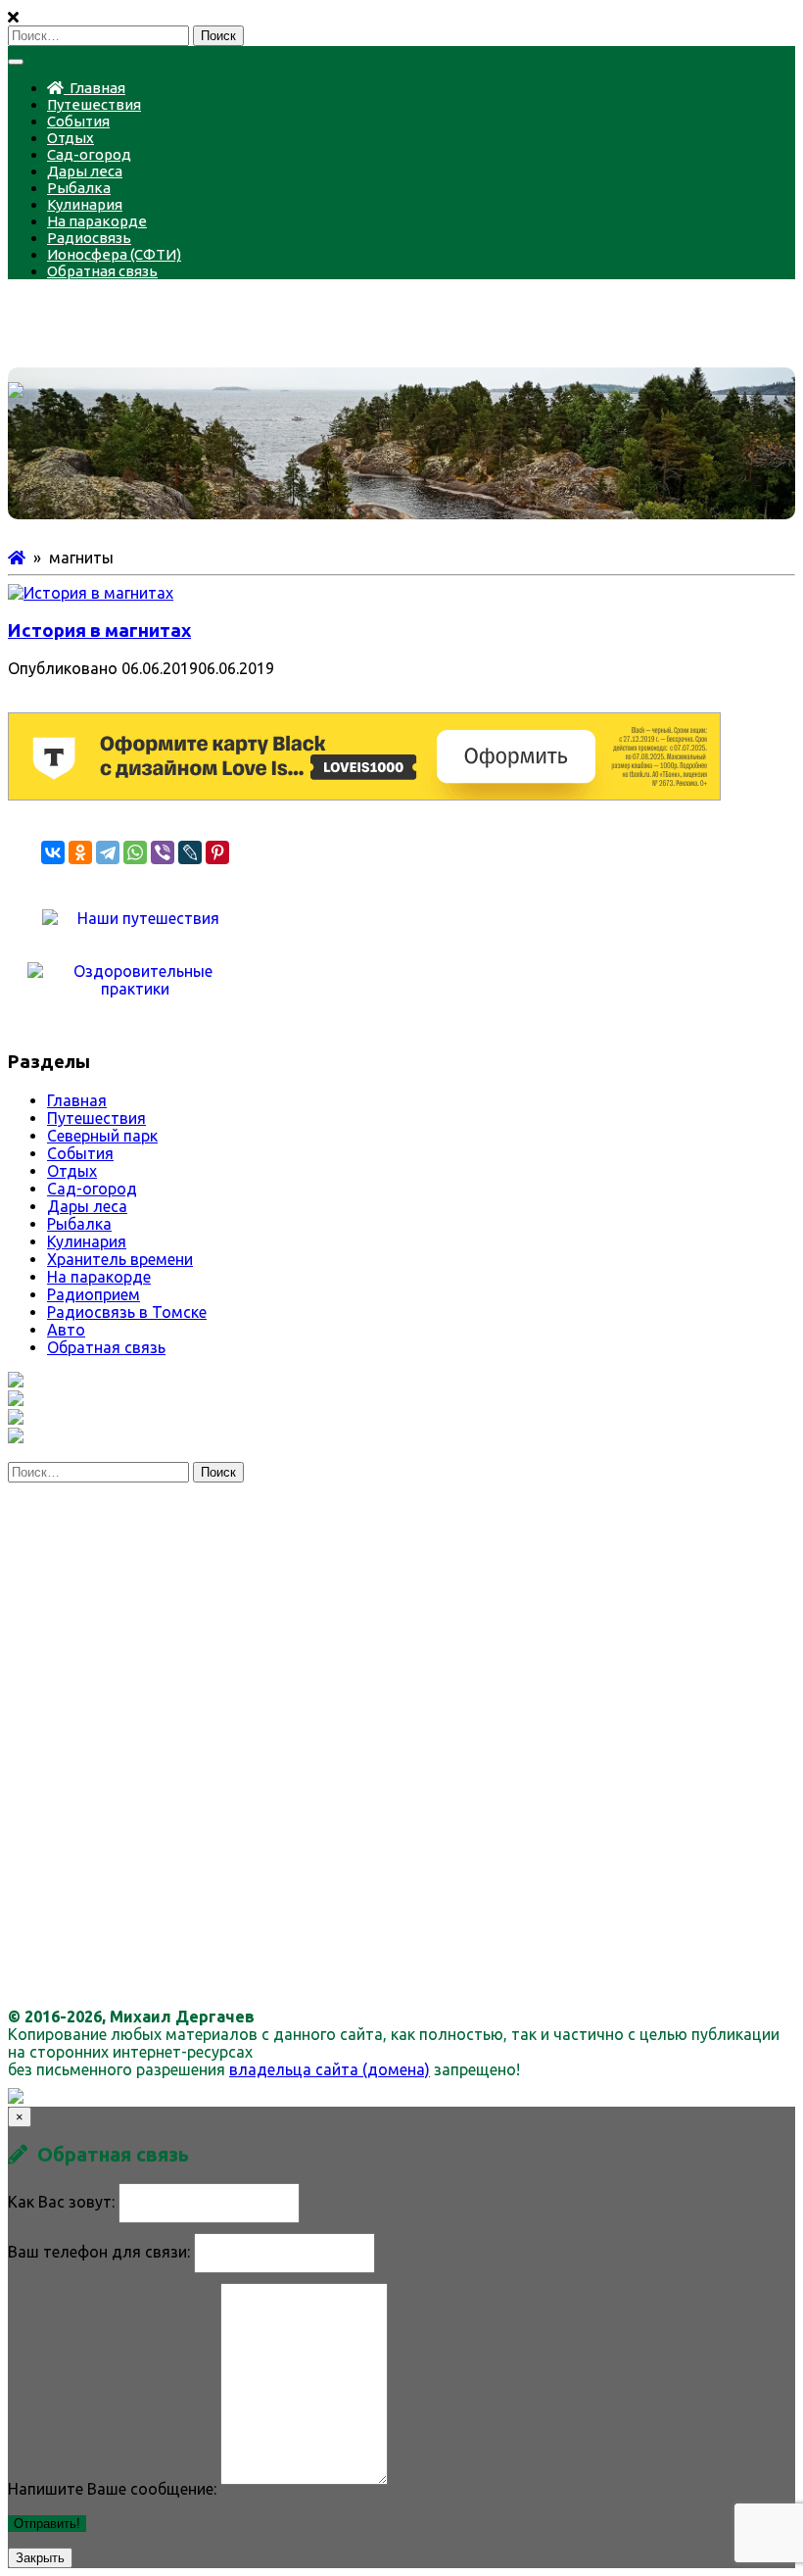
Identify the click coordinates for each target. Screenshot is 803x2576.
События (78, 121)
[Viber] (163, 852)
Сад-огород (89, 154)
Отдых (71, 138)
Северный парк (102, 1136)
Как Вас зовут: (61, 2202)
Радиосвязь (89, 238)
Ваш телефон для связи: (99, 2252)
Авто (66, 1330)
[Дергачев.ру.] (17, 558)
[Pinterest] (217, 852)
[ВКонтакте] (53, 852)
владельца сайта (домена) (330, 2069)
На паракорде (97, 221)
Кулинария (85, 204)
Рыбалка (79, 188)
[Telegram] (108, 852)
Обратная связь (102, 271)
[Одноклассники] (80, 852)
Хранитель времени (120, 1259)
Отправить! (47, 2524)
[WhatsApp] (135, 852)
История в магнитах (99, 631)
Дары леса (85, 171)
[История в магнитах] (91, 593)
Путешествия (94, 104)
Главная (94, 88)
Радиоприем (94, 1294)
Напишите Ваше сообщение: (112, 2489)
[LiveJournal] (190, 852)
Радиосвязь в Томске (127, 1312)
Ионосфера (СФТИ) (114, 254)
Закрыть (40, 2558)
